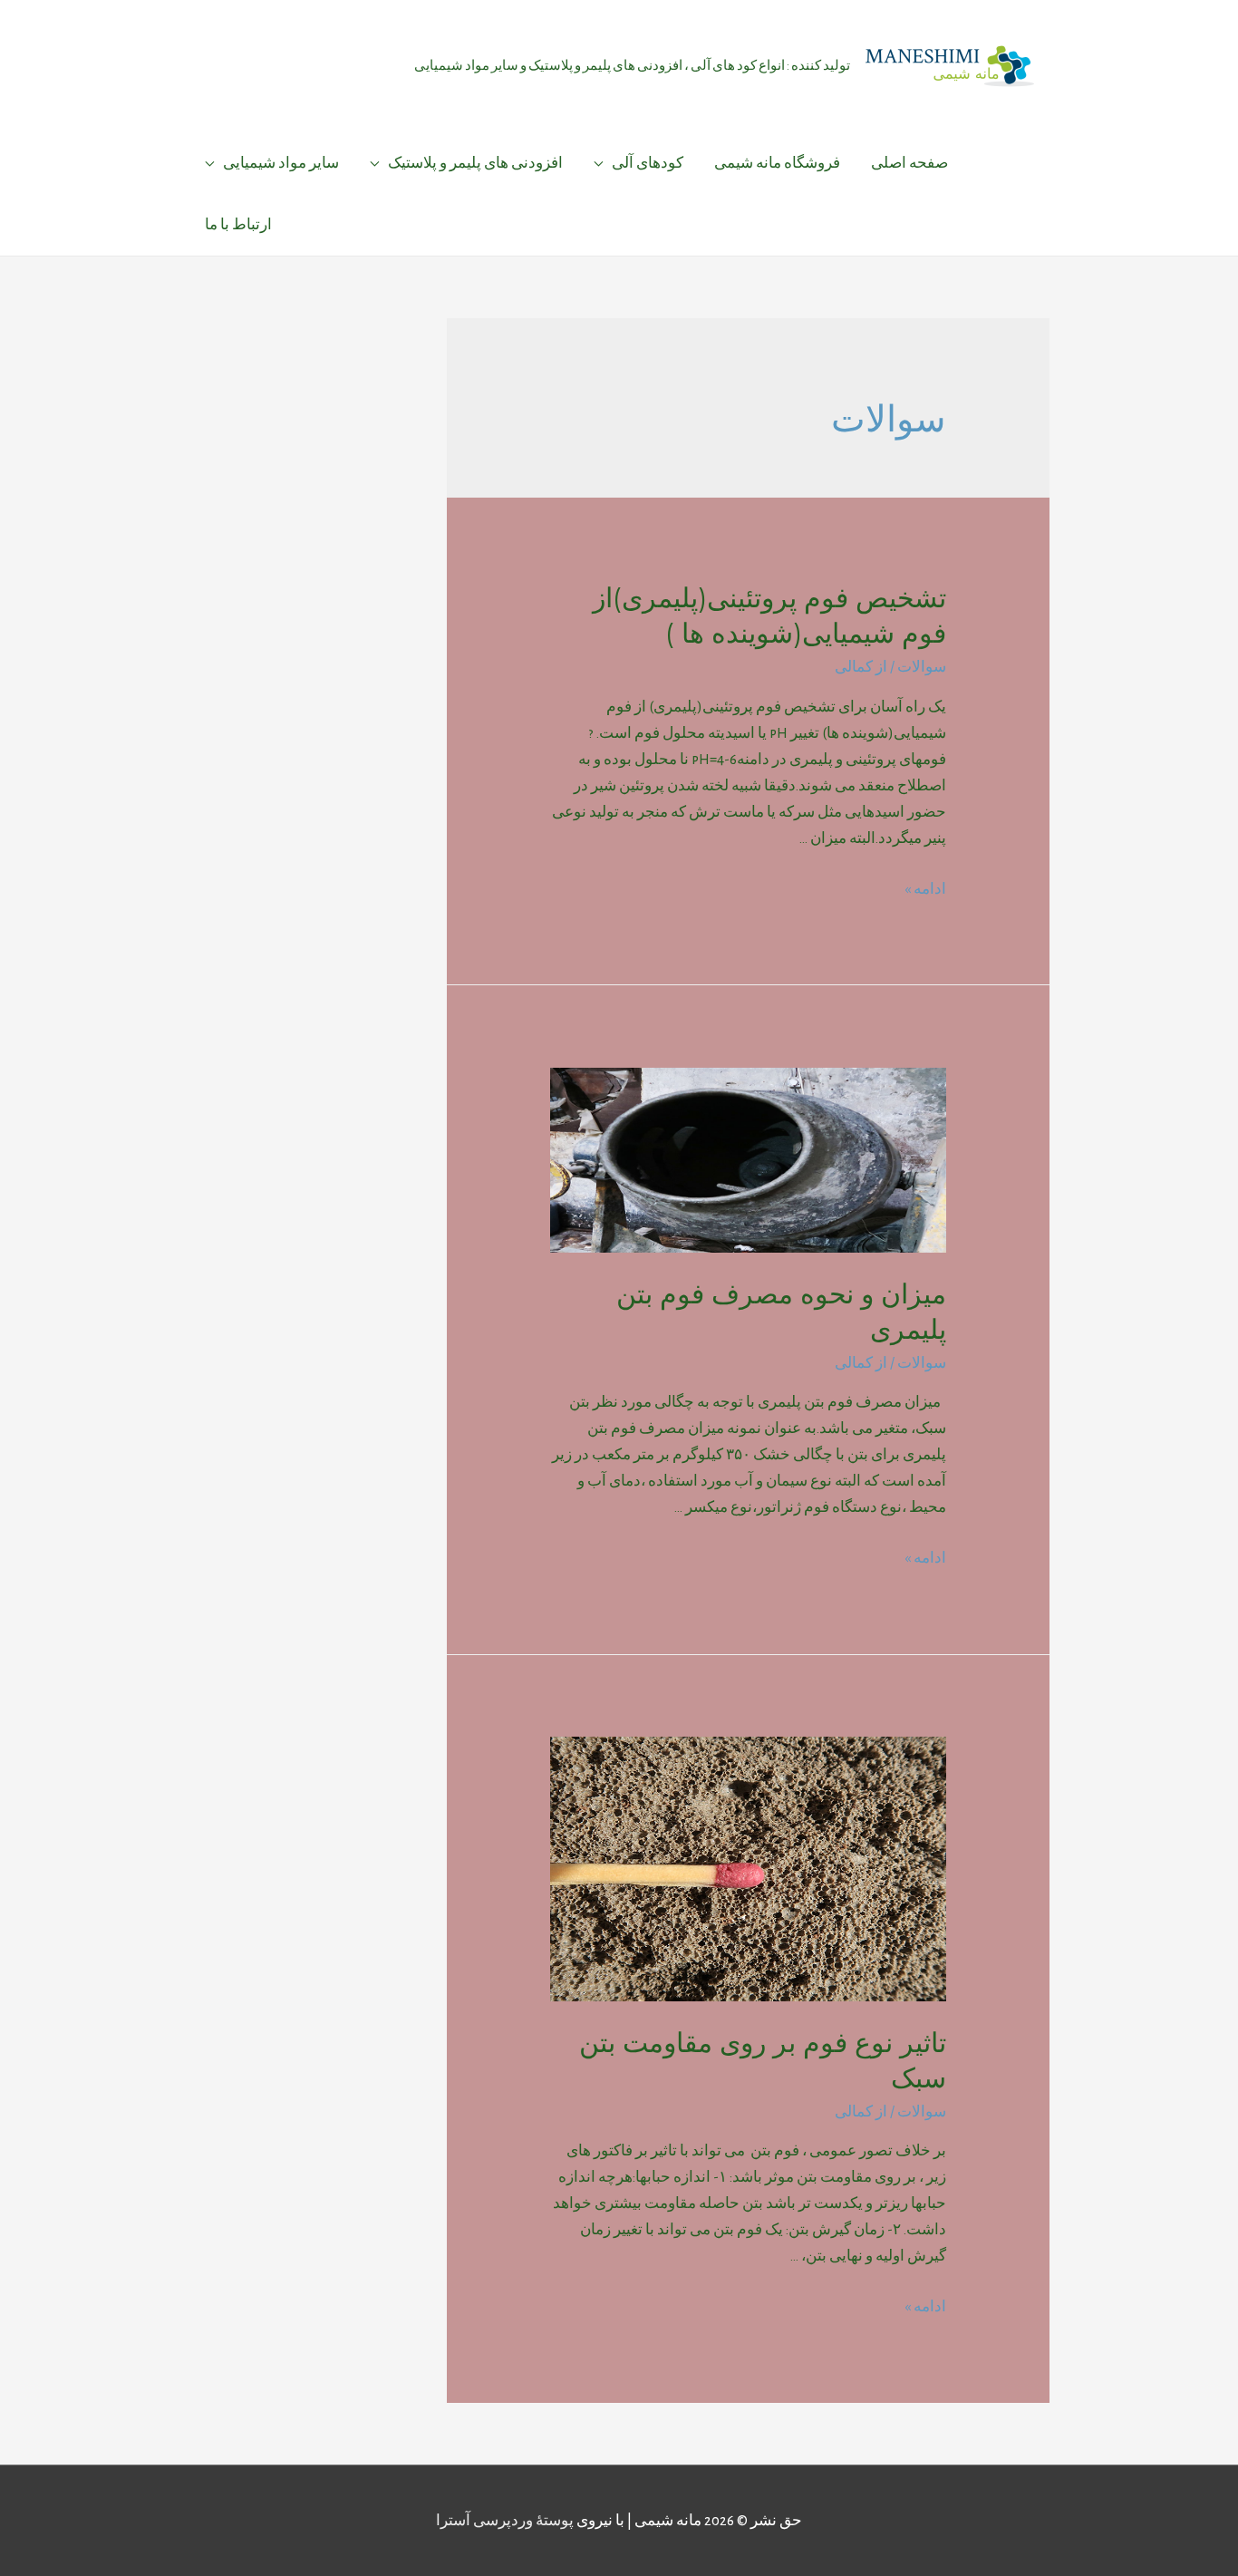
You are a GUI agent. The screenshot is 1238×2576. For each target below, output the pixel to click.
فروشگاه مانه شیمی (777, 163)
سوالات (922, 667)
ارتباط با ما (238, 224)
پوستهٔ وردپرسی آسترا (505, 2520)
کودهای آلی (648, 163)
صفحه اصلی (909, 163)
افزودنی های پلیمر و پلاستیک (475, 163)
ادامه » (925, 889)
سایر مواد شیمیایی (281, 163)
